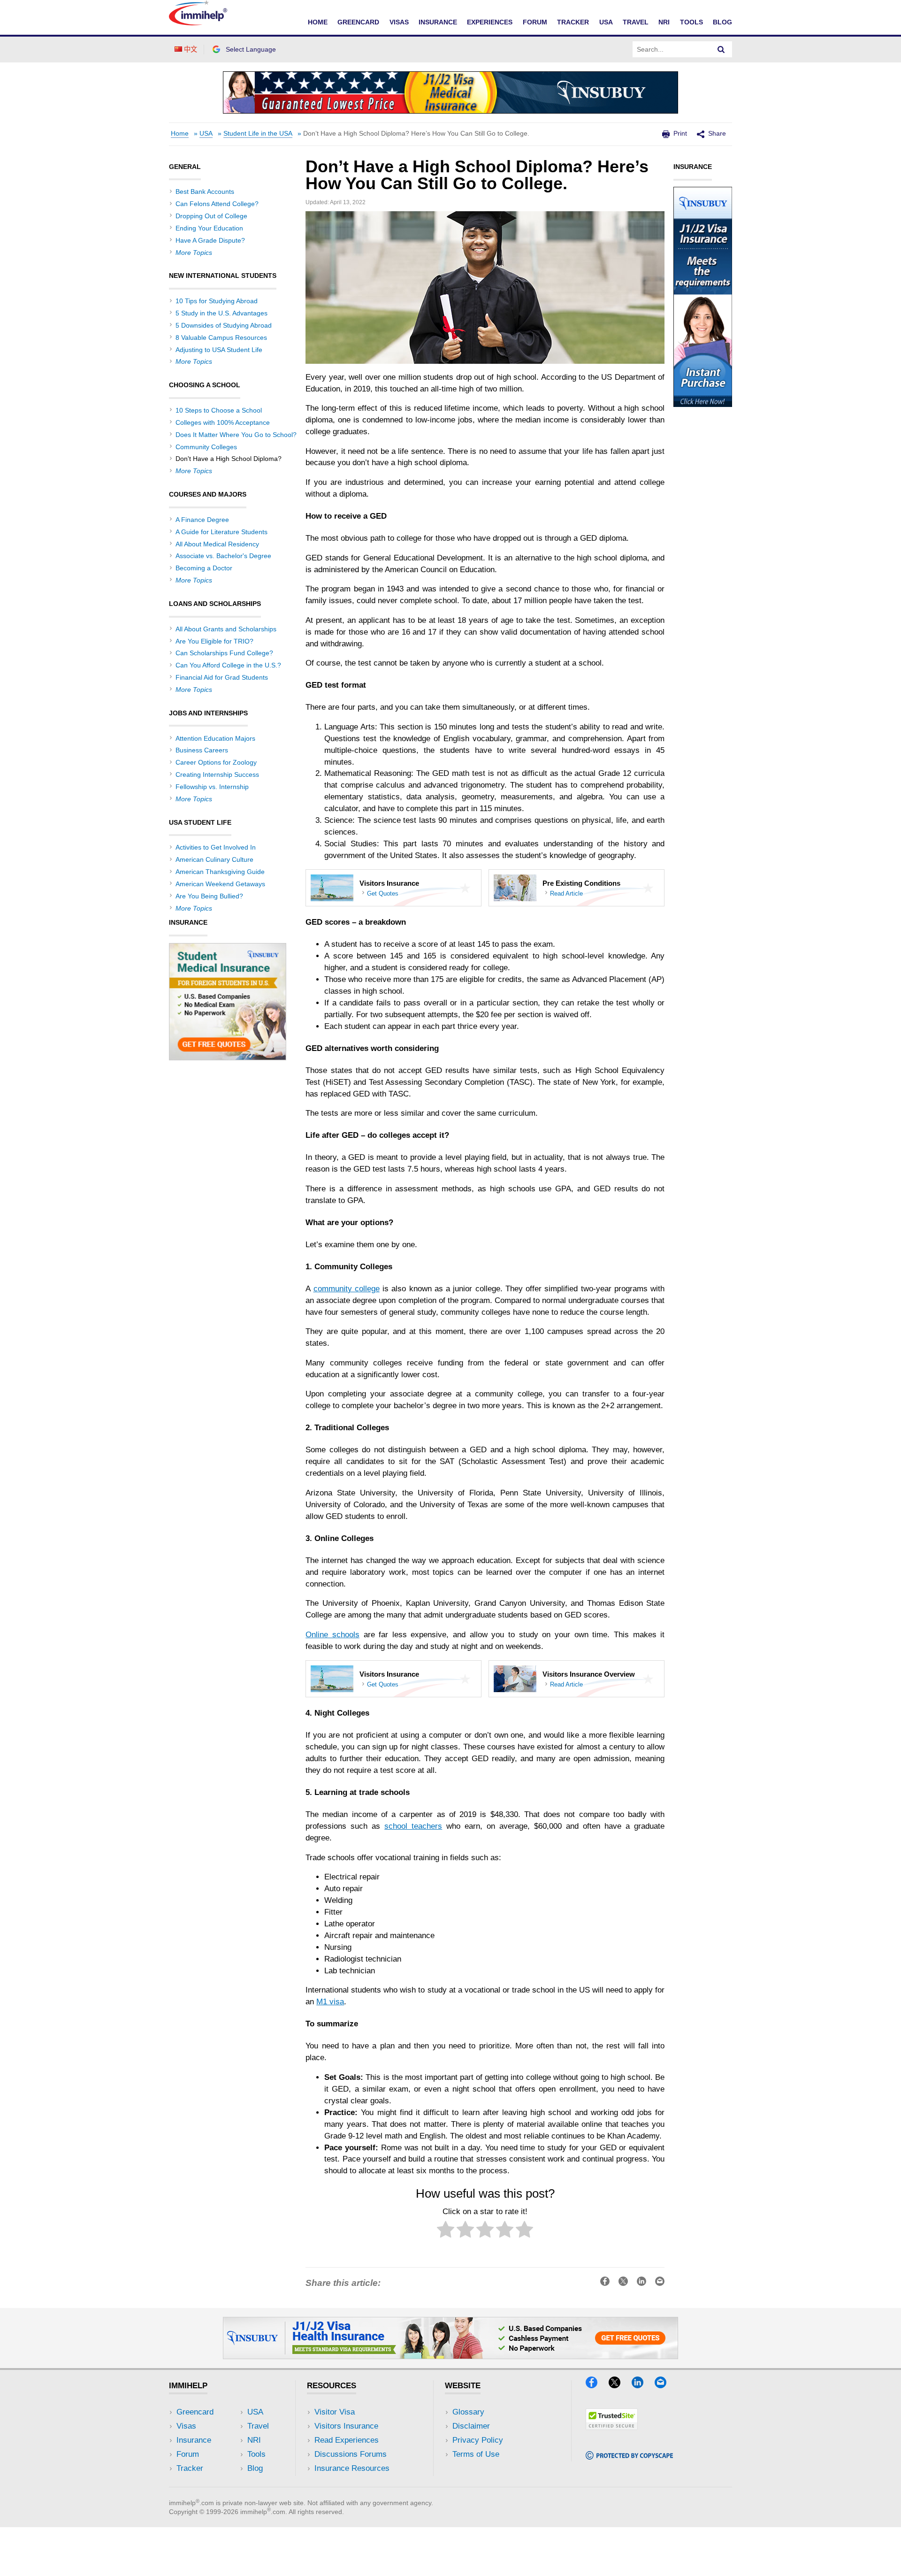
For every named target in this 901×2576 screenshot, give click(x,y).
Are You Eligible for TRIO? (214, 641)
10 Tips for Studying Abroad (217, 301)
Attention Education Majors (215, 738)
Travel (636, 22)
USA (606, 22)
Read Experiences (347, 2440)
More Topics (194, 253)
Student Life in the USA (258, 134)
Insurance (438, 22)
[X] (619, 2385)
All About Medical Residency (217, 544)
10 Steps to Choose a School (219, 410)
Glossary (468, 2412)
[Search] (721, 49)
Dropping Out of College (211, 216)
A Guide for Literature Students (221, 532)
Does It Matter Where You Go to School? (236, 435)
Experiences (490, 22)
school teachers (413, 1826)
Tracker (573, 22)
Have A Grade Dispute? (210, 240)
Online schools (332, 1635)
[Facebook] (596, 2385)
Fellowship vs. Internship (212, 787)
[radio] (446, 2231)
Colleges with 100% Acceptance (223, 422)
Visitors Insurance (346, 2426)
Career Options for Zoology (216, 762)
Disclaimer (471, 2426)
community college (347, 1289)
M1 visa (330, 2002)
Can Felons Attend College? (217, 204)
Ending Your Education (209, 228)
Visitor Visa (335, 2412)
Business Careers (202, 750)
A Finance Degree (202, 520)
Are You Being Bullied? (209, 896)
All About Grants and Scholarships (226, 629)
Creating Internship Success (217, 774)
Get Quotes (383, 893)
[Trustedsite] (612, 2427)
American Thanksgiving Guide (220, 872)
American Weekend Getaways (220, 884)
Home (318, 22)
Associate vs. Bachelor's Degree (223, 556)
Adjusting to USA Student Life (219, 350)
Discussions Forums (351, 2454)
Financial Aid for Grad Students (222, 677)
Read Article (566, 893)
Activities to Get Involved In (216, 847)
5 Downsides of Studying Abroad (224, 325)
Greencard (358, 22)
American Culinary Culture (214, 859)
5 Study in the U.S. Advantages (221, 313)
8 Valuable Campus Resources (221, 337)
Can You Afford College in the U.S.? (228, 665)
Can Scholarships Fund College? (224, 653)
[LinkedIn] (642, 2385)
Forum (535, 22)
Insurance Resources (352, 2468)
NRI (664, 22)
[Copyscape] (629, 2457)
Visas (399, 22)
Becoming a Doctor (204, 568)
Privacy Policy (478, 2440)
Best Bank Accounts (205, 192)
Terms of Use (476, 2454)
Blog (722, 22)
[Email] (665, 2385)
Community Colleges (206, 447)
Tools (691, 22)
